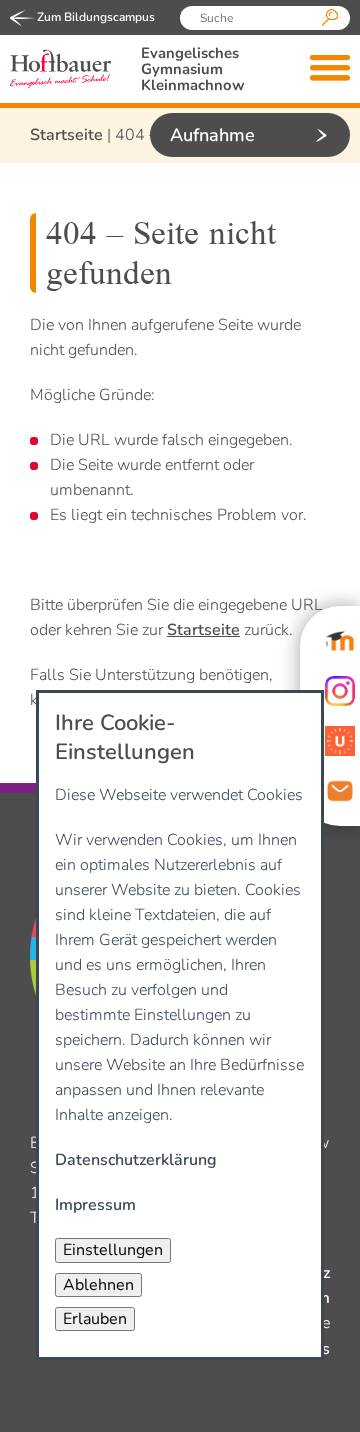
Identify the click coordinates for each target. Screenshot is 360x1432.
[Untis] (340, 741)
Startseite (66, 135)
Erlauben (95, 1319)
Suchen (330, 18)
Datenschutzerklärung (136, 1160)
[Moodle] (340, 641)
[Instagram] (340, 691)
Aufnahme (212, 135)
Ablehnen (98, 1285)
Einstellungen (113, 1250)
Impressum (95, 1205)
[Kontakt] (340, 791)
